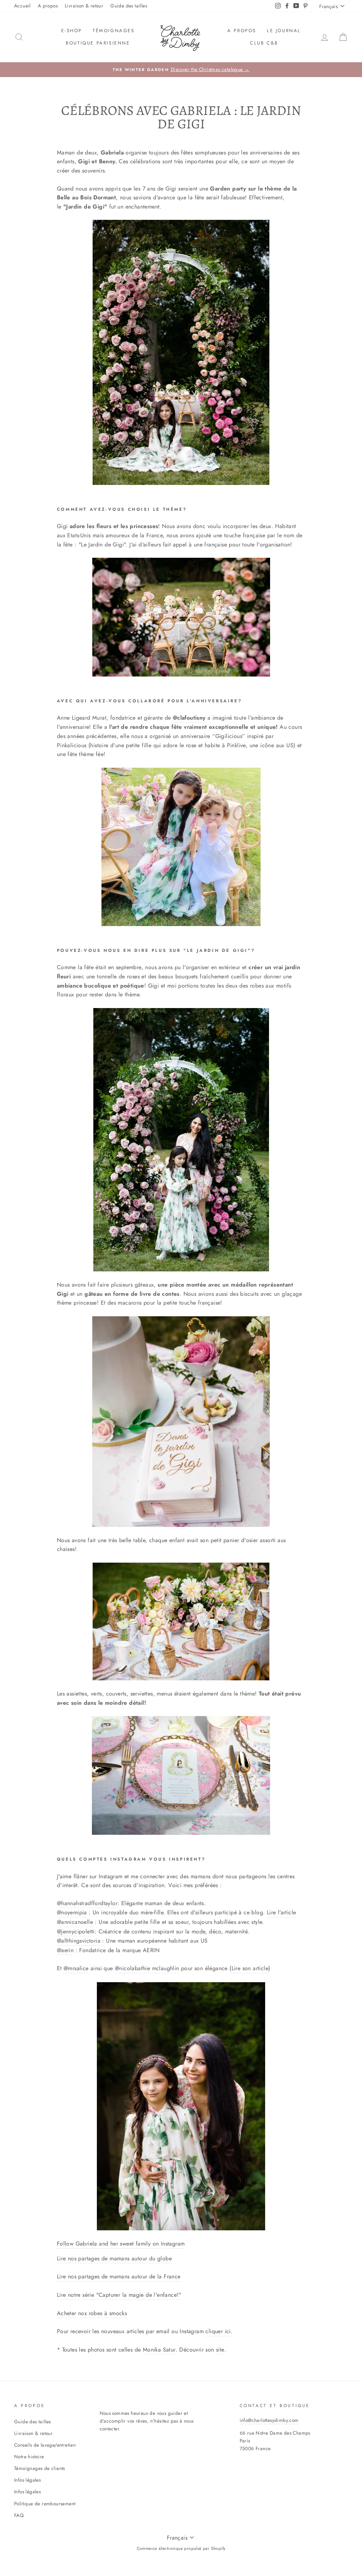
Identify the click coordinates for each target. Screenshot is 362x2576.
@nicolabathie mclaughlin (147, 1968)
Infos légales (27, 2480)
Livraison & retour (84, 6)
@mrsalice (76, 1968)
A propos (48, 6)
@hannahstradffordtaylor (87, 1903)
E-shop (72, 31)
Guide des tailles (129, 6)
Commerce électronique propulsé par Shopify (181, 2548)
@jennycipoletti (76, 1931)
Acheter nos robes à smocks (92, 2313)
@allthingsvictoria (79, 1941)
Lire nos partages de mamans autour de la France (119, 2276)
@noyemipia (72, 1912)
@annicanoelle (75, 1922)
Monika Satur (159, 2350)
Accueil (22, 6)
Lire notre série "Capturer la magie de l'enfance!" (119, 2295)
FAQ (19, 2515)
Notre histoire (29, 2457)
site (220, 2350)
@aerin (65, 1950)
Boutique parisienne (98, 43)
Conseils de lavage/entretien (45, 2445)
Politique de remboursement (45, 2504)
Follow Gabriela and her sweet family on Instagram (121, 2244)
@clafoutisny (189, 718)
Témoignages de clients (40, 2468)
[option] (181, 70)
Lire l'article (282, 1912)
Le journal (284, 31)
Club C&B (264, 43)
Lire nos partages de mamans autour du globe (114, 2258)
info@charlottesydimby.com (269, 2420)
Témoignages (114, 31)
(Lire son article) (250, 1968)
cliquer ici (218, 2331)
